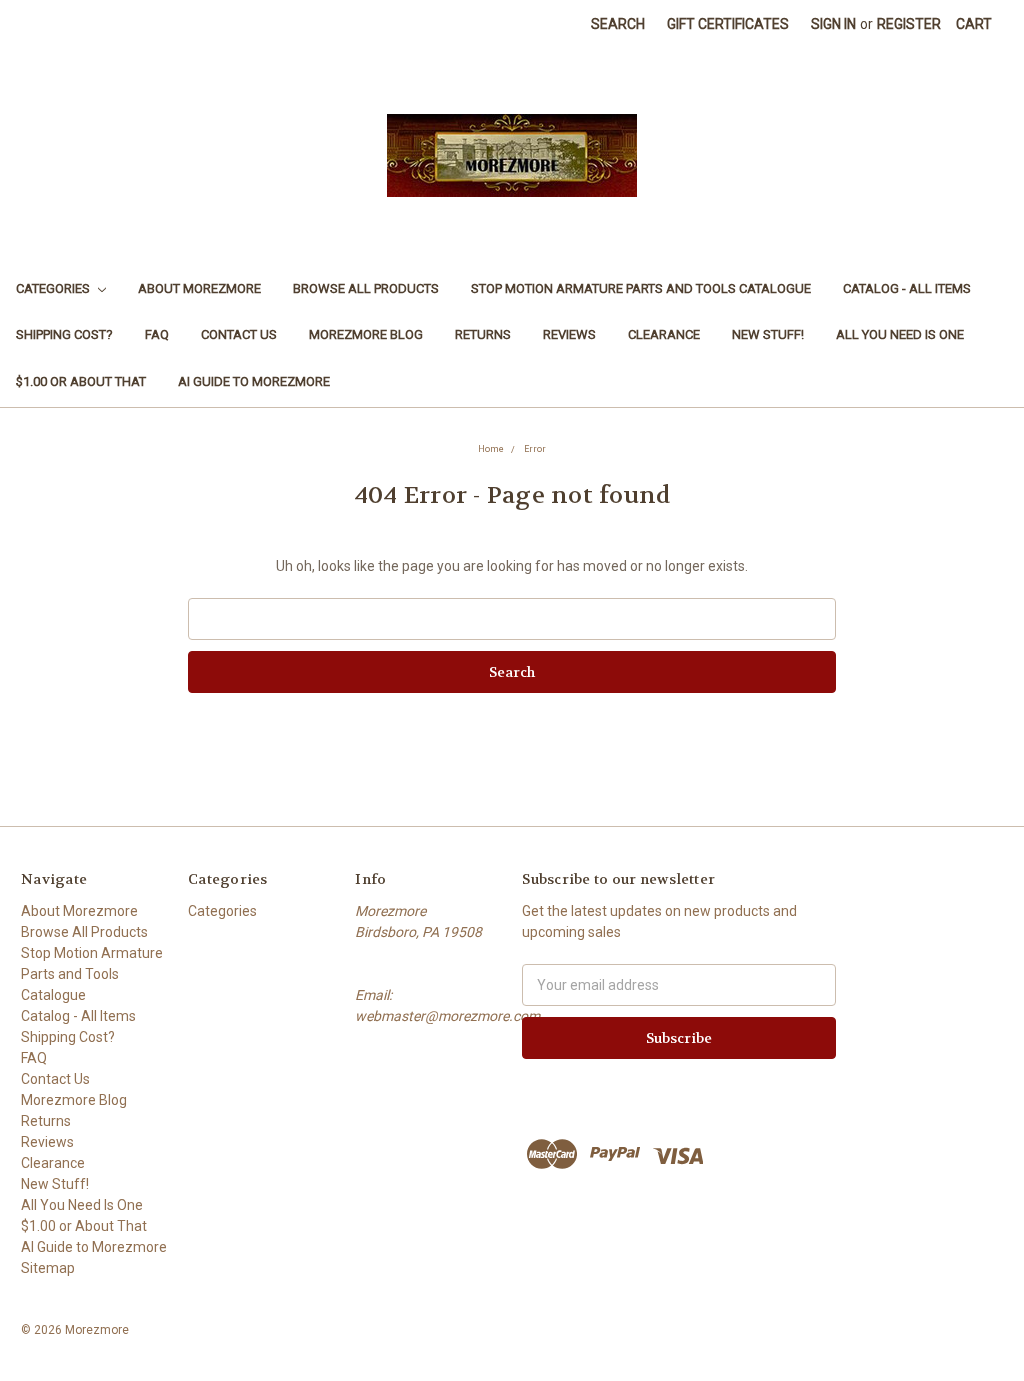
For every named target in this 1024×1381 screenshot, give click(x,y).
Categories (54, 288)
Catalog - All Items (907, 288)
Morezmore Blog (366, 334)
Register (909, 24)
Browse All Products (366, 288)
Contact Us (239, 334)
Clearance (664, 334)
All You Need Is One (900, 334)
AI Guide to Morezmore (254, 381)
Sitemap (48, 1268)
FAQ (157, 334)
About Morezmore (199, 288)
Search (618, 24)
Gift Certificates (728, 24)
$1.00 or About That (81, 381)
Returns (483, 334)
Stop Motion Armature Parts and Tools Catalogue (641, 288)
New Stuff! (768, 334)
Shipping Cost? (64, 334)
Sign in (833, 24)
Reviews (569, 334)
